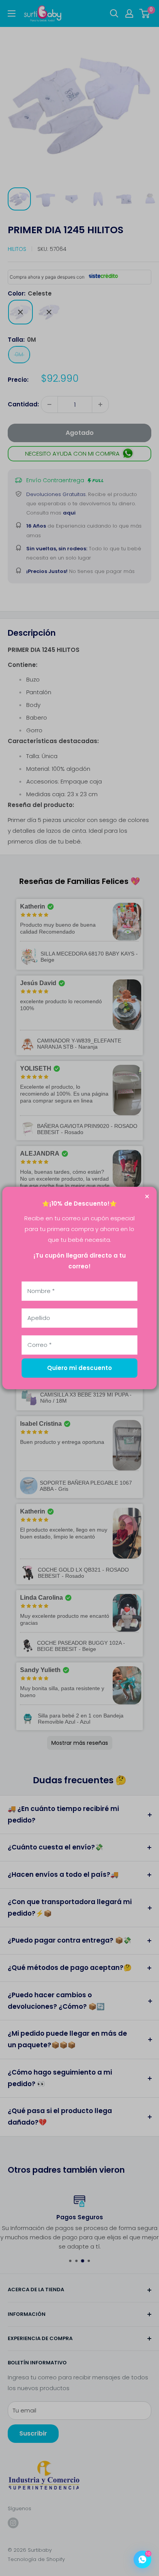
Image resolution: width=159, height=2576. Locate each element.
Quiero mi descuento (79, 1368)
